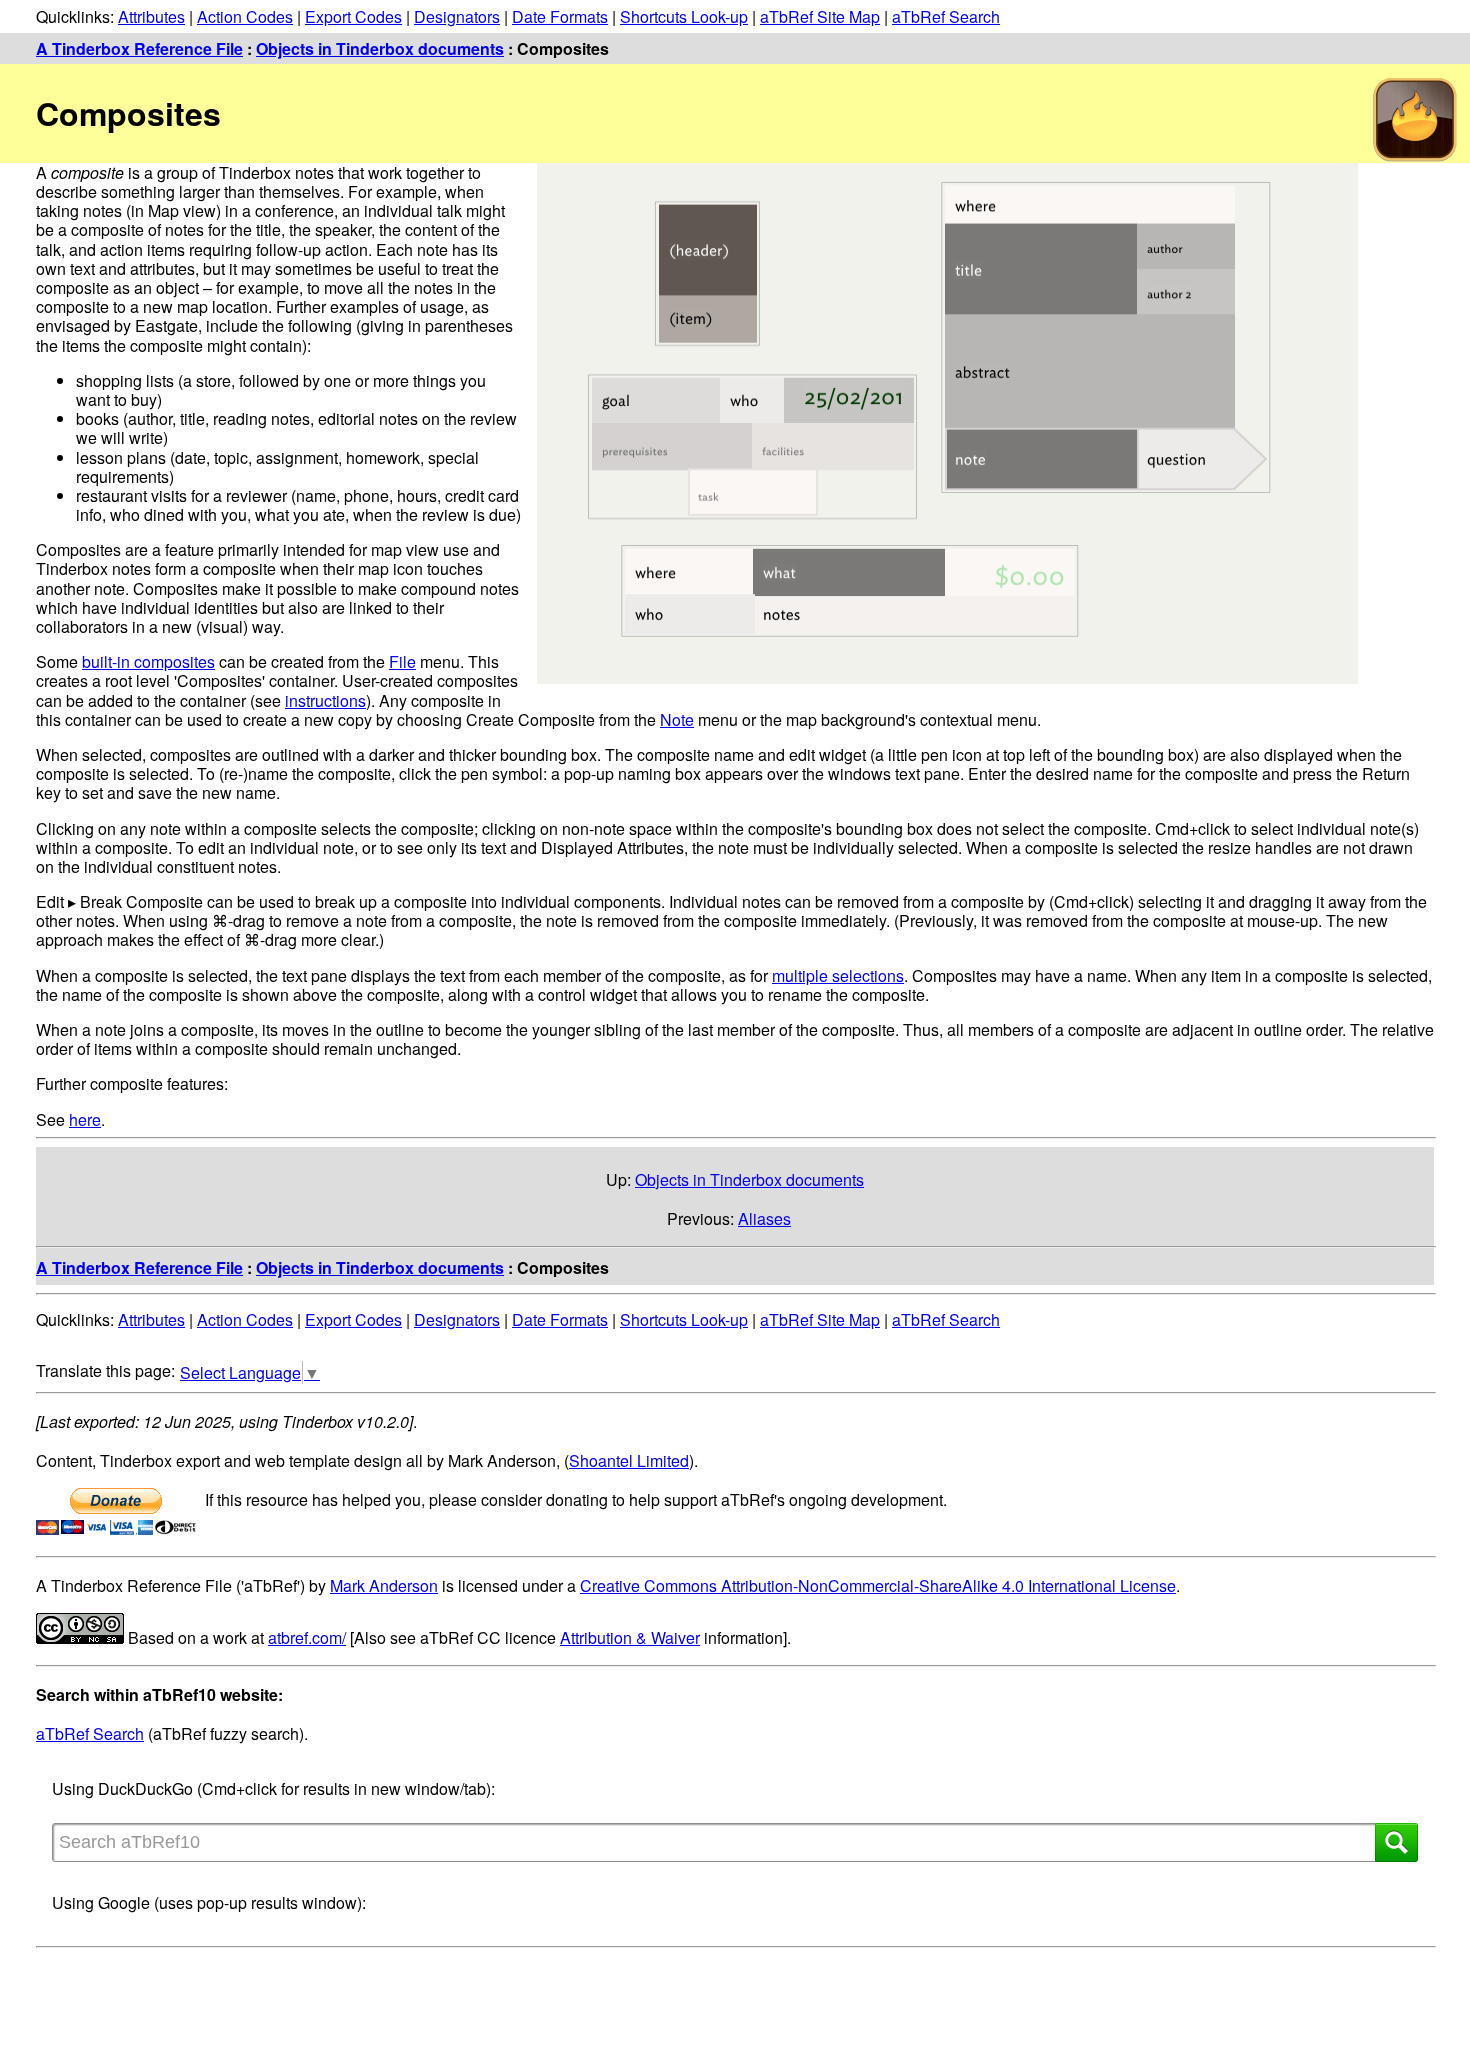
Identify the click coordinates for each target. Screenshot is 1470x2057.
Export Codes (353, 16)
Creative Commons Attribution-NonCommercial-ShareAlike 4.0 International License (878, 1585)
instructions (325, 700)
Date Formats (560, 16)
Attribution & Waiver (630, 1637)
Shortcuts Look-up (684, 16)
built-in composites (148, 661)
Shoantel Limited (629, 1460)
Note (677, 719)
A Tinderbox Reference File (139, 48)
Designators (457, 16)
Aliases (764, 1218)
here (85, 1119)
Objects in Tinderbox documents (380, 48)
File (402, 661)
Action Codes (245, 16)
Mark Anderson (384, 1585)
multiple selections (838, 975)
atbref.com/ (307, 1637)
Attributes (151, 16)
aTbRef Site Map (820, 16)
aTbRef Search (946, 16)
